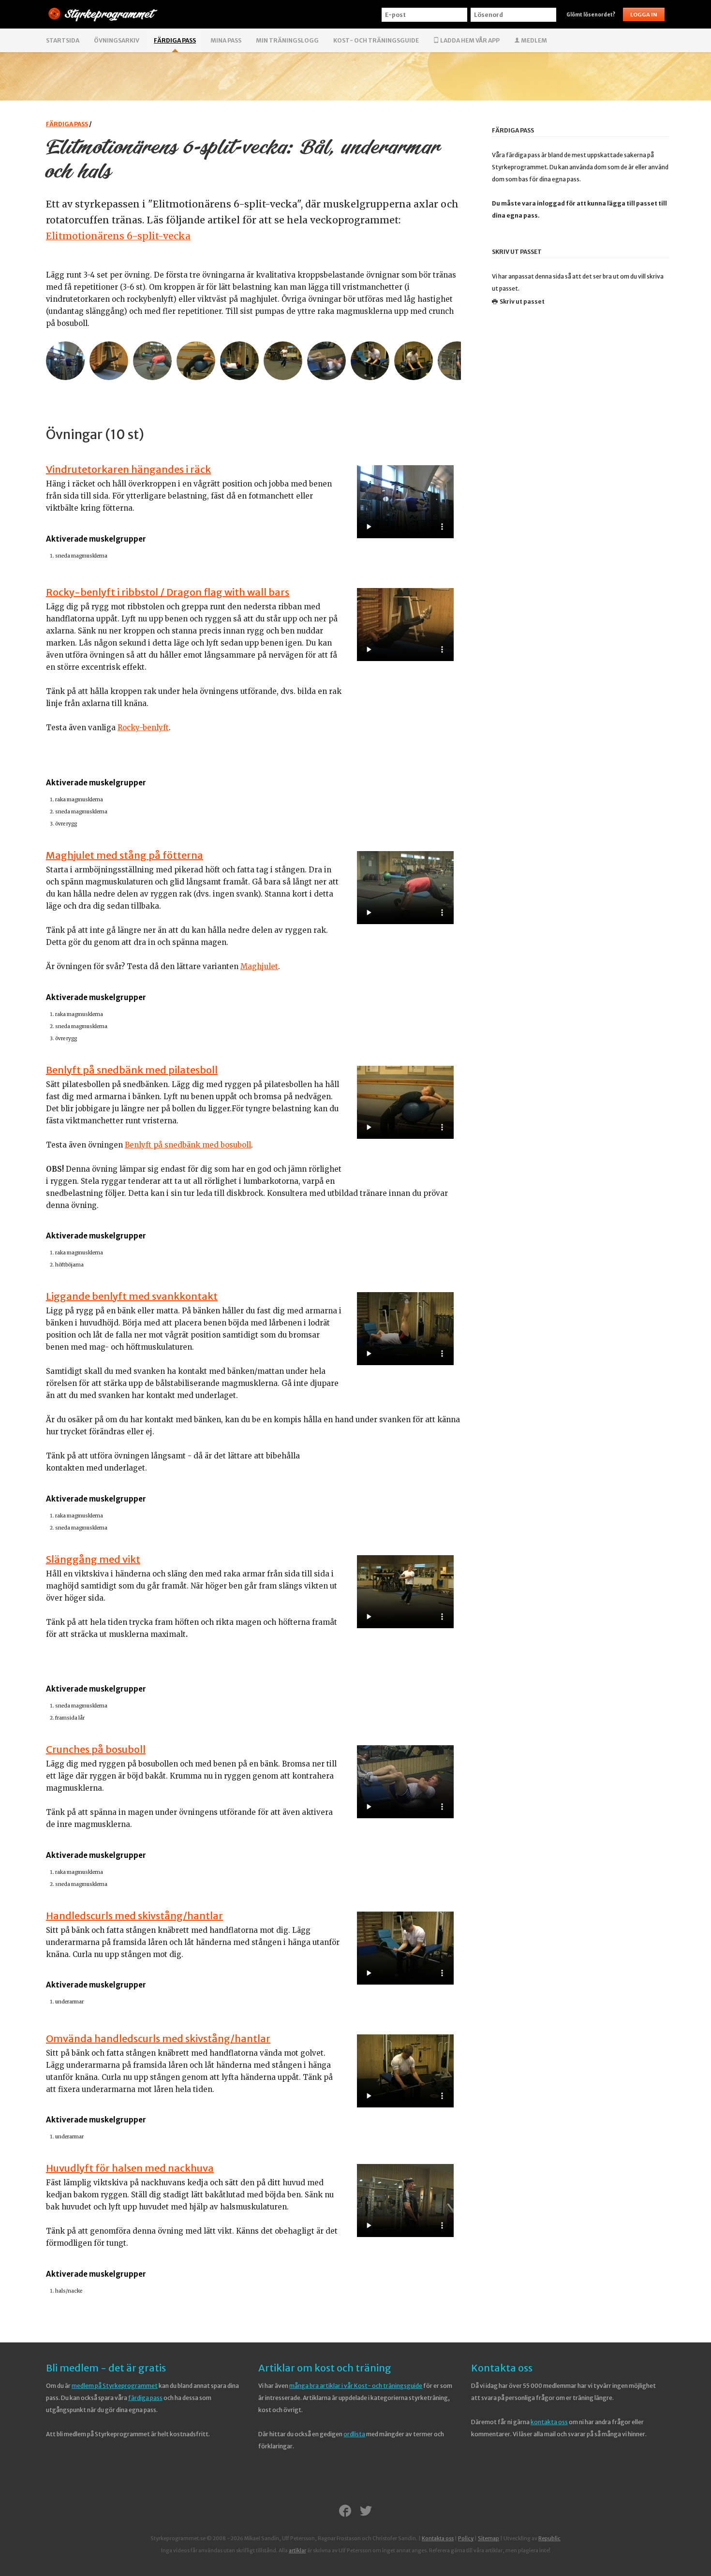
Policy (466, 2539)
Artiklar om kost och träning (325, 2368)
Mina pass (226, 40)
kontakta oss (549, 2422)
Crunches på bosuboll (96, 1749)
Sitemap (489, 2539)
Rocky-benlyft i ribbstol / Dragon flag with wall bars (168, 592)
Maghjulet (259, 966)
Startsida (63, 40)
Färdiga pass (175, 40)
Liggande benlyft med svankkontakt (132, 1296)
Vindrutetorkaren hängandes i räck (128, 469)
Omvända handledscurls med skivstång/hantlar (158, 2039)
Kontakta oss (502, 2368)
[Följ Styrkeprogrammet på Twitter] (366, 2512)
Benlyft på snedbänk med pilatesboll (132, 1070)
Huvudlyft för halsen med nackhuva (130, 2168)
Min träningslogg (287, 40)
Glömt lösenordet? (591, 15)
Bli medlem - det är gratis (106, 2368)
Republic (549, 2539)
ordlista (354, 2434)
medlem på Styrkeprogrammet (115, 2386)
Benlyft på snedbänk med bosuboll (188, 1145)
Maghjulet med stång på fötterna (125, 855)
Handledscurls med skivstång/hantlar (134, 1916)
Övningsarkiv (117, 40)
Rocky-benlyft (143, 728)
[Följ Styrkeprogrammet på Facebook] (345, 2512)
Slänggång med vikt (93, 1559)
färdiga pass (145, 2398)
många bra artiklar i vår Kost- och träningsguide (356, 2386)
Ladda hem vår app (469, 40)
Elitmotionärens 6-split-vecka (118, 236)
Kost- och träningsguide (376, 40)
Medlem (533, 40)
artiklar (297, 2551)
